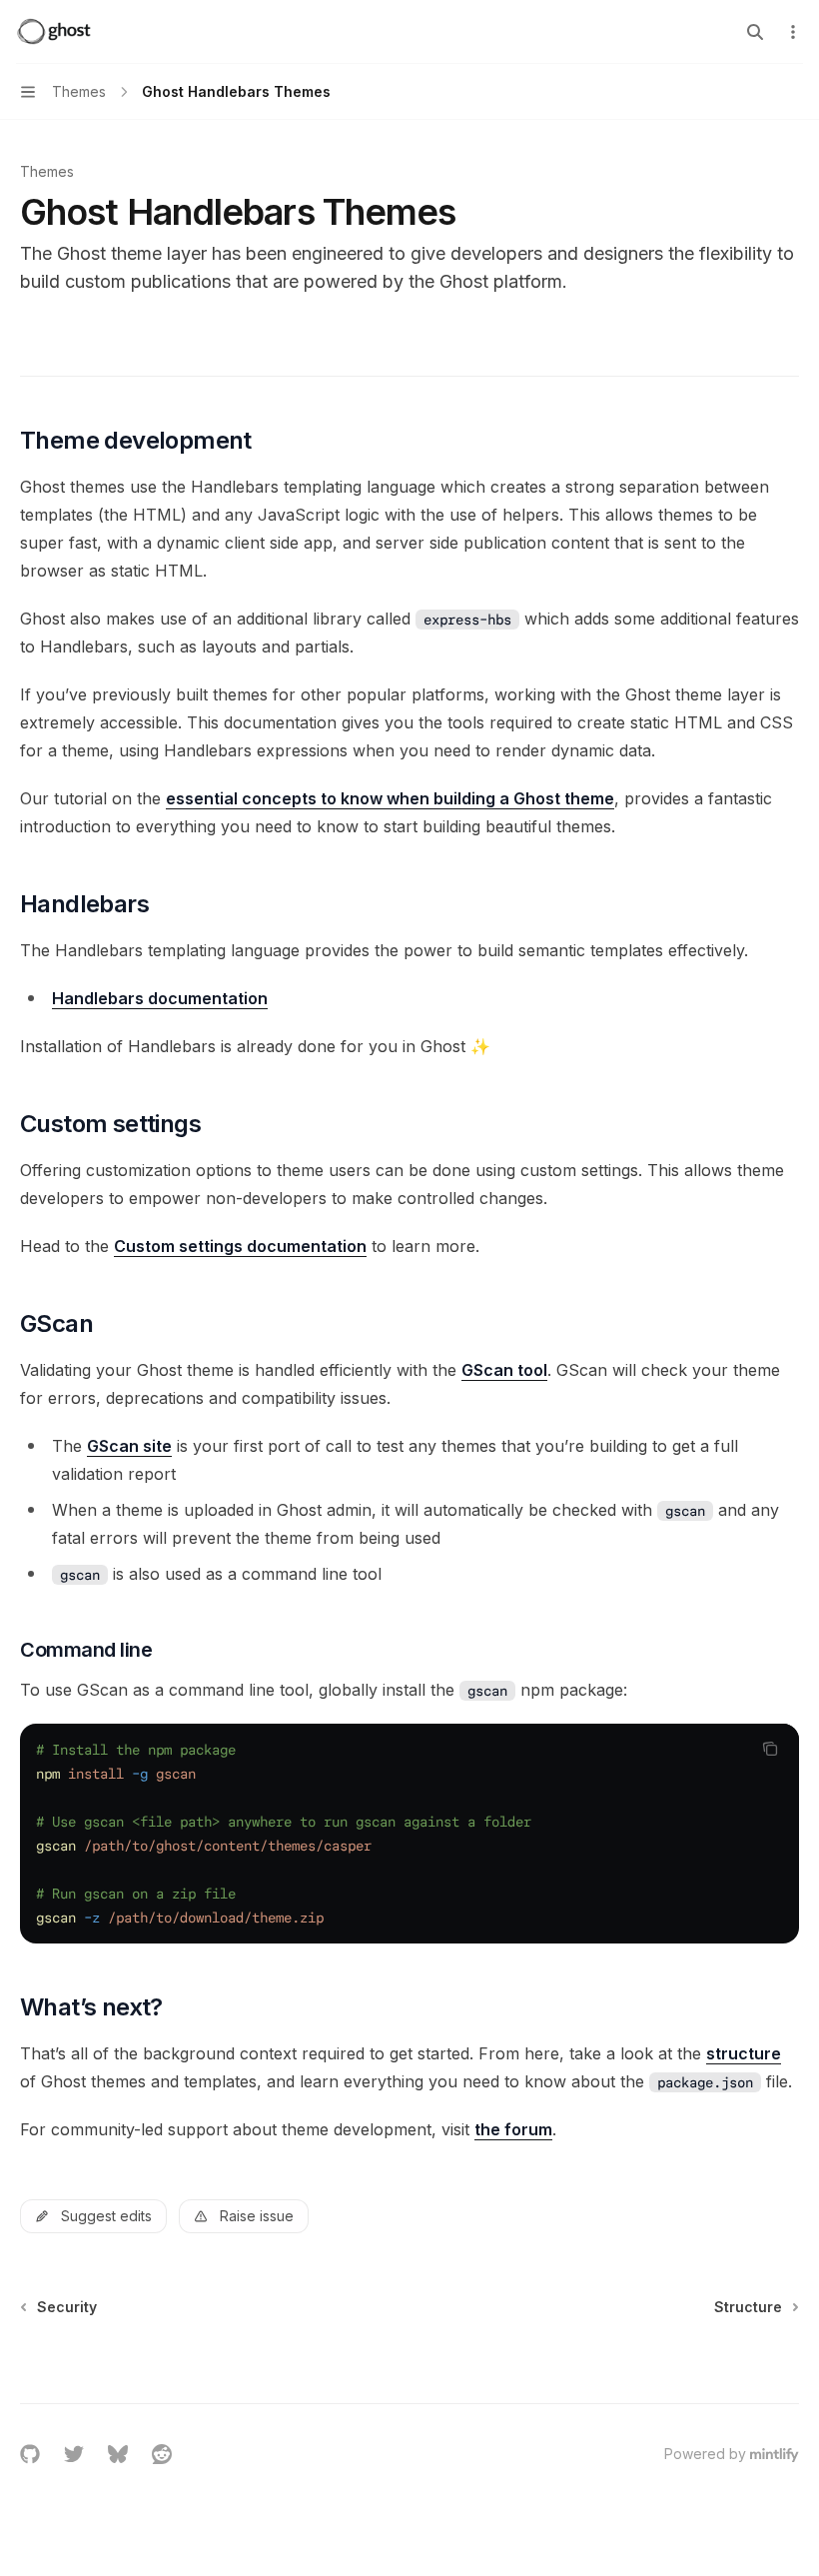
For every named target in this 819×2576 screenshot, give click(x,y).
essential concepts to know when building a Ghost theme (390, 798)
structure (744, 2053)
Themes (47, 171)
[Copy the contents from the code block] (770, 1749)
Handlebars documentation (160, 998)
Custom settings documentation (240, 1246)
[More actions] (793, 32)
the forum (513, 2129)
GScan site (129, 1446)
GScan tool (504, 1370)
